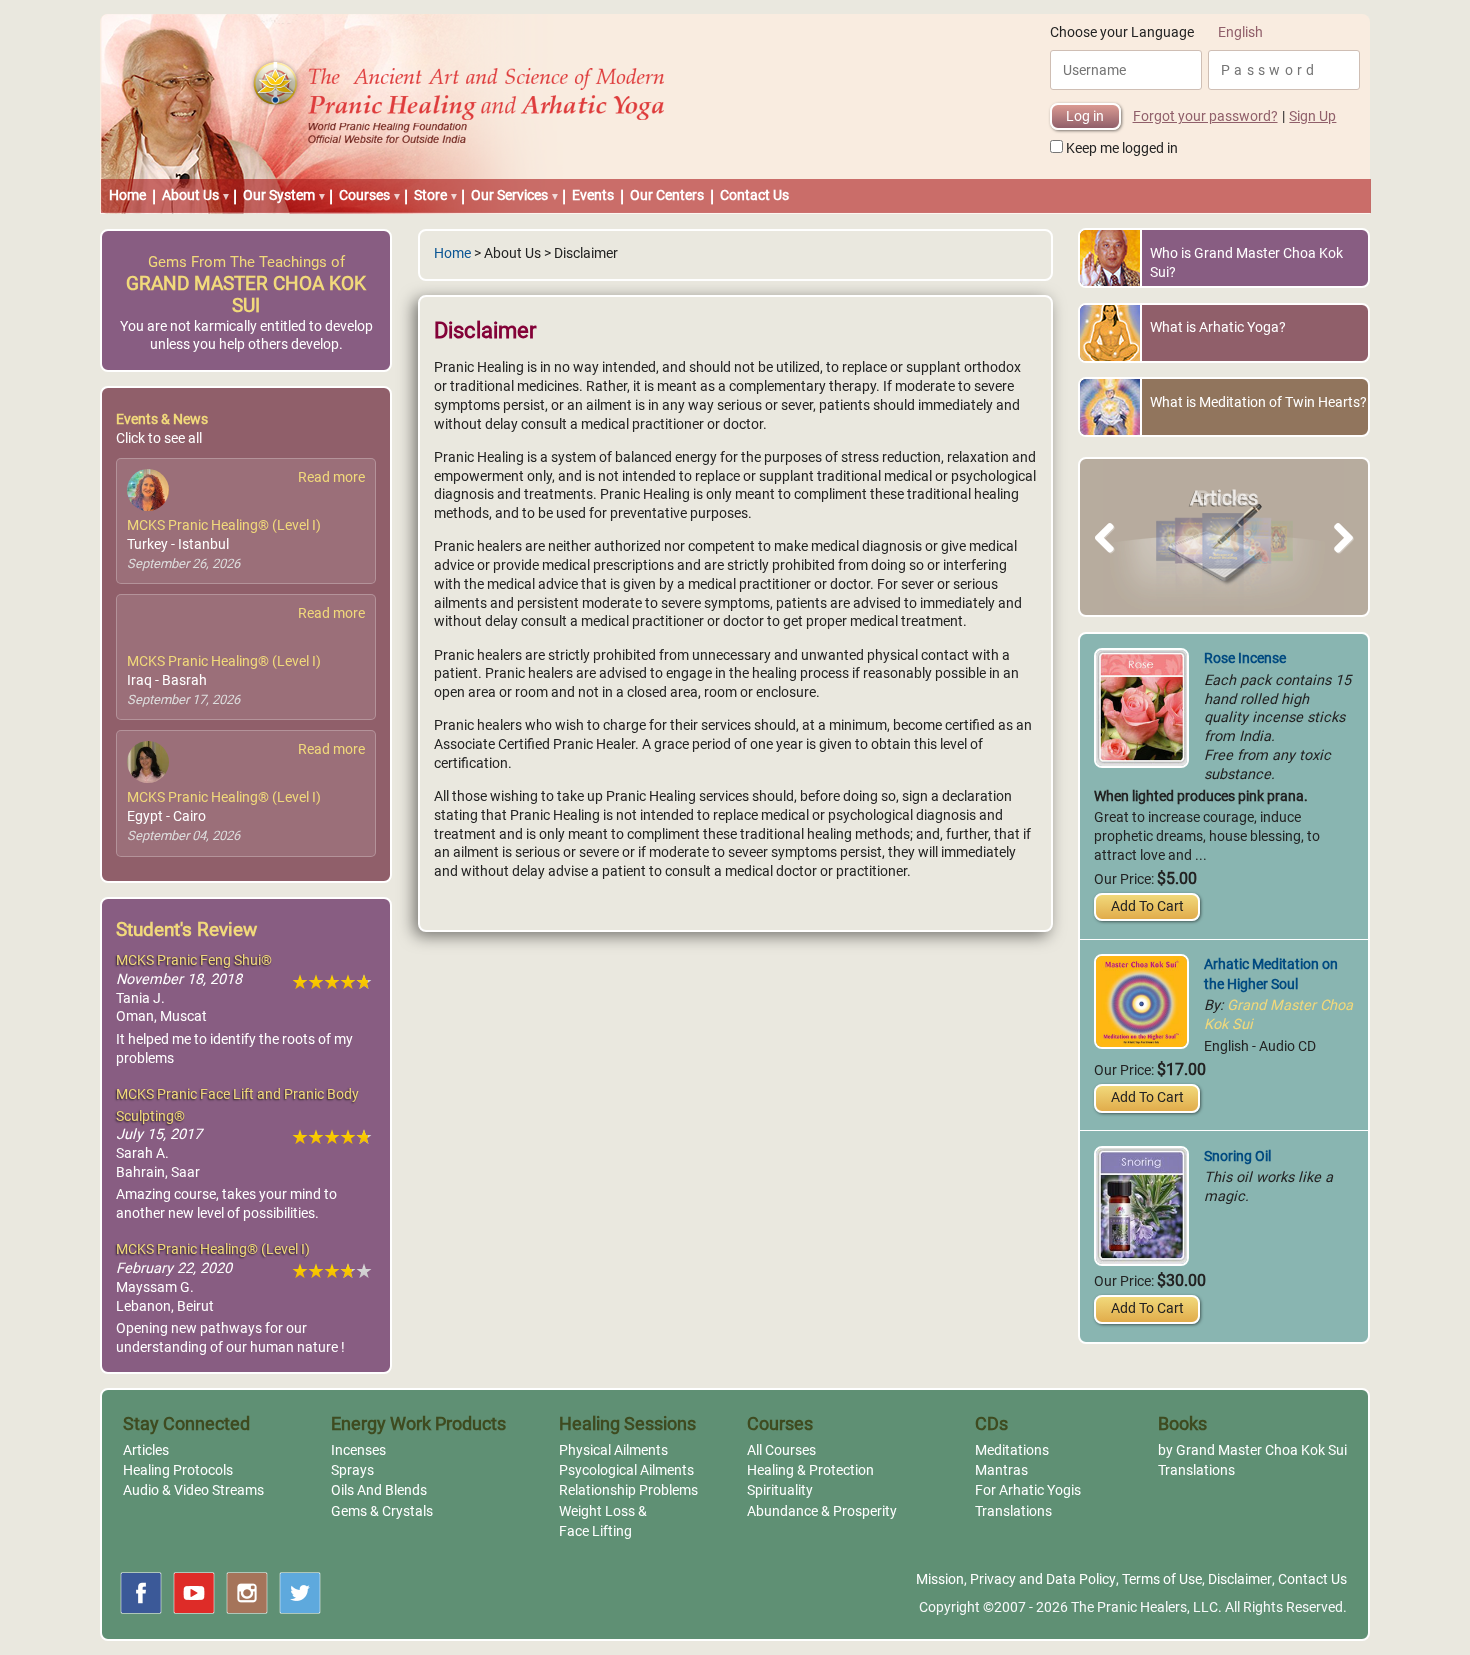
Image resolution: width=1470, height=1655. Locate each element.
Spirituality (780, 1490)
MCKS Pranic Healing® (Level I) (224, 525)
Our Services (509, 195)
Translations (1013, 1511)
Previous (1114, 560)
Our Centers (667, 195)
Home (127, 195)
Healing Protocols (178, 1470)
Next (1339, 560)
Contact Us (754, 195)
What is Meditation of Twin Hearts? (1258, 402)
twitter (300, 1593)
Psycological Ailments (626, 1470)
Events (593, 195)
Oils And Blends (379, 1490)
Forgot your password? (1205, 116)
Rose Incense (1245, 658)
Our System (279, 195)
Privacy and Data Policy (1043, 1579)
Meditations (1012, 1450)
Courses (364, 195)
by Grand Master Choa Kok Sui (1252, 1450)
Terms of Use (1162, 1579)
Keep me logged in (1122, 148)
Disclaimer (1240, 1579)
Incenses (358, 1450)
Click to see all (159, 438)
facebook (141, 1593)
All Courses (781, 1450)
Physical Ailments (613, 1450)
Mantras (1001, 1470)
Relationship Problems (628, 1490)
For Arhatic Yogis (1028, 1490)
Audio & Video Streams (193, 1490)
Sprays (352, 1470)
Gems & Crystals (382, 1511)
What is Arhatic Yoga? (1218, 327)
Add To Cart (1147, 906)
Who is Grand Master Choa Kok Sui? (1246, 263)
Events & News (162, 419)
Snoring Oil (1237, 1156)
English (1240, 32)
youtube (194, 1593)
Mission (940, 1579)
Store (430, 195)
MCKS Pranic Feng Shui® (194, 960)
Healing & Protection (810, 1470)
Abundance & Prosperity (822, 1511)
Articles (146, 1450)
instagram (247, 1593)
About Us (190, 195)
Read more (331, 477)
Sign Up (1312, 116)
